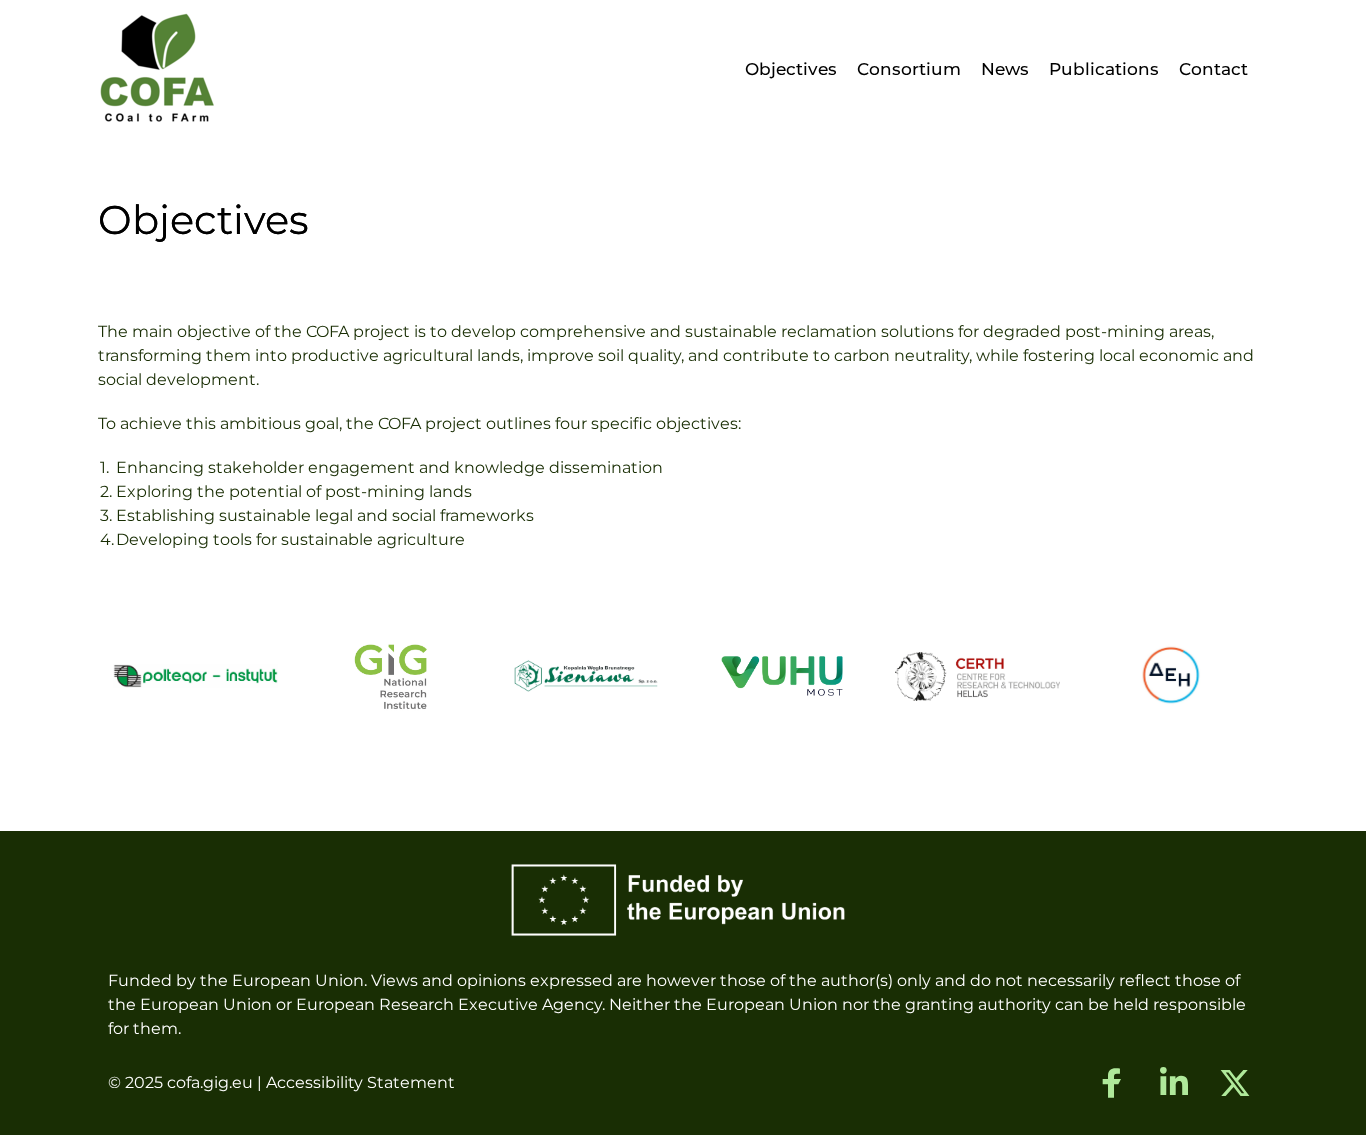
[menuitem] (791, 70)
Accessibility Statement (360, 1082)
